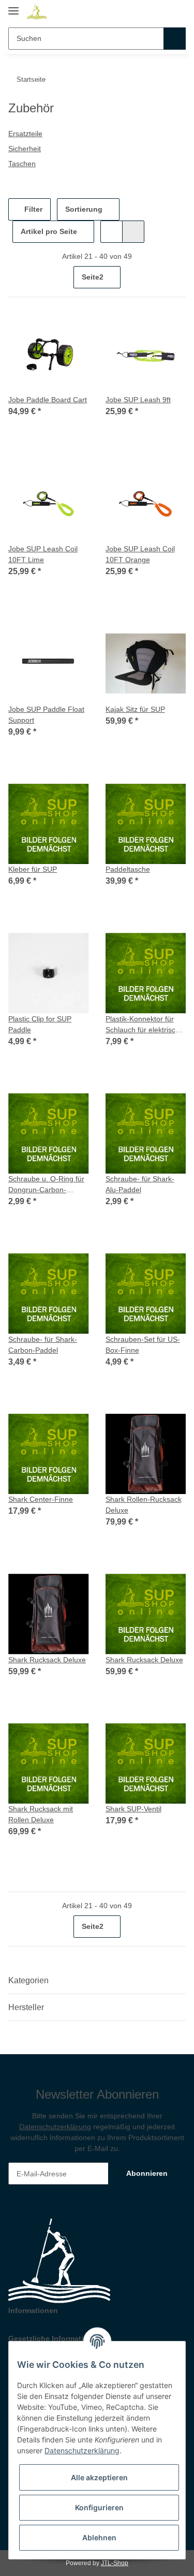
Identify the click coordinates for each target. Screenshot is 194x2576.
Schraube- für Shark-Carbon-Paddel (43, 1345)
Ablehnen (99, 2537)
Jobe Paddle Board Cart (48, 400)
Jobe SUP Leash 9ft (138, 400)
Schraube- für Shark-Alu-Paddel (140, 1184)
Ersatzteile (25, 134)
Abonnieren (147, 2173)
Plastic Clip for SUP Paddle (40, 1024)
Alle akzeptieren (99, 2477)
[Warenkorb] (177, 11)
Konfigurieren (99, 2507)
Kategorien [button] (28, 1980)
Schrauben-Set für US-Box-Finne (143, 1345)
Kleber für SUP (33, 869)
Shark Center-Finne (41, 1499)
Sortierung (84, 209)
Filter (32, 209)
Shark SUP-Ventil (133, 1809)
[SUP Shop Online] (37, 12)
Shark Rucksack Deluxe (47, 1660)
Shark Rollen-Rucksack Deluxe (144, 1505)
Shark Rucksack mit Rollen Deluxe (41, 1814)
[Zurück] (17, 277)
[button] (159, 11)
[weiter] (177, 277)
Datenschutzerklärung (55, 2127)
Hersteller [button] (26, 2007)
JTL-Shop (115, 2563)
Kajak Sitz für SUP (135, 709)
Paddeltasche (128, 869)
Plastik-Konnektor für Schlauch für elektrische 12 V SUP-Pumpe (145, 1025)
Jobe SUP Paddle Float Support (46, 715)
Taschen (22, 164)
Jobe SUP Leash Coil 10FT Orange (140, 554)
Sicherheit (25, 149)
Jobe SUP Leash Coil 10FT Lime (43, 554)
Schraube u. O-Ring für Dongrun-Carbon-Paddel (46, 1185)
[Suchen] (175, 39)
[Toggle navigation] (13, 6)
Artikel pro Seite (49, 231)
